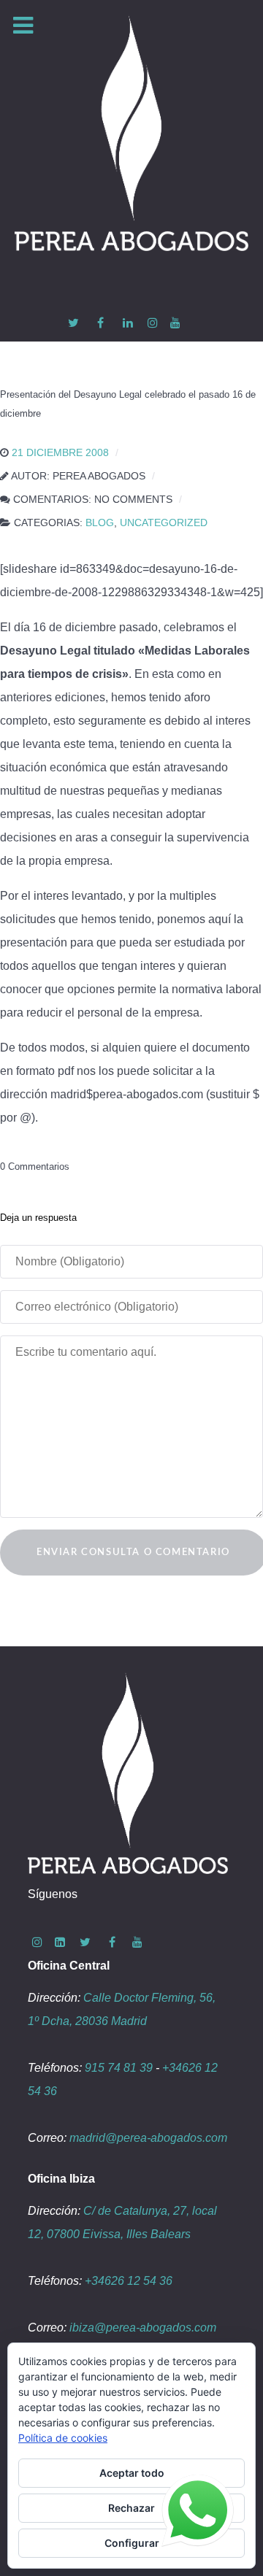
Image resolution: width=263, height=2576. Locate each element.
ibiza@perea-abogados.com (143, 2328)
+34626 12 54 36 (129, 2281)
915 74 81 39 (119, 2068)
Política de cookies (63, 2438)
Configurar (132, 2543)
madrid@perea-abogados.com (148, 2138)
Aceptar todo (132, 2473)
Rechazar (131, 2508)
